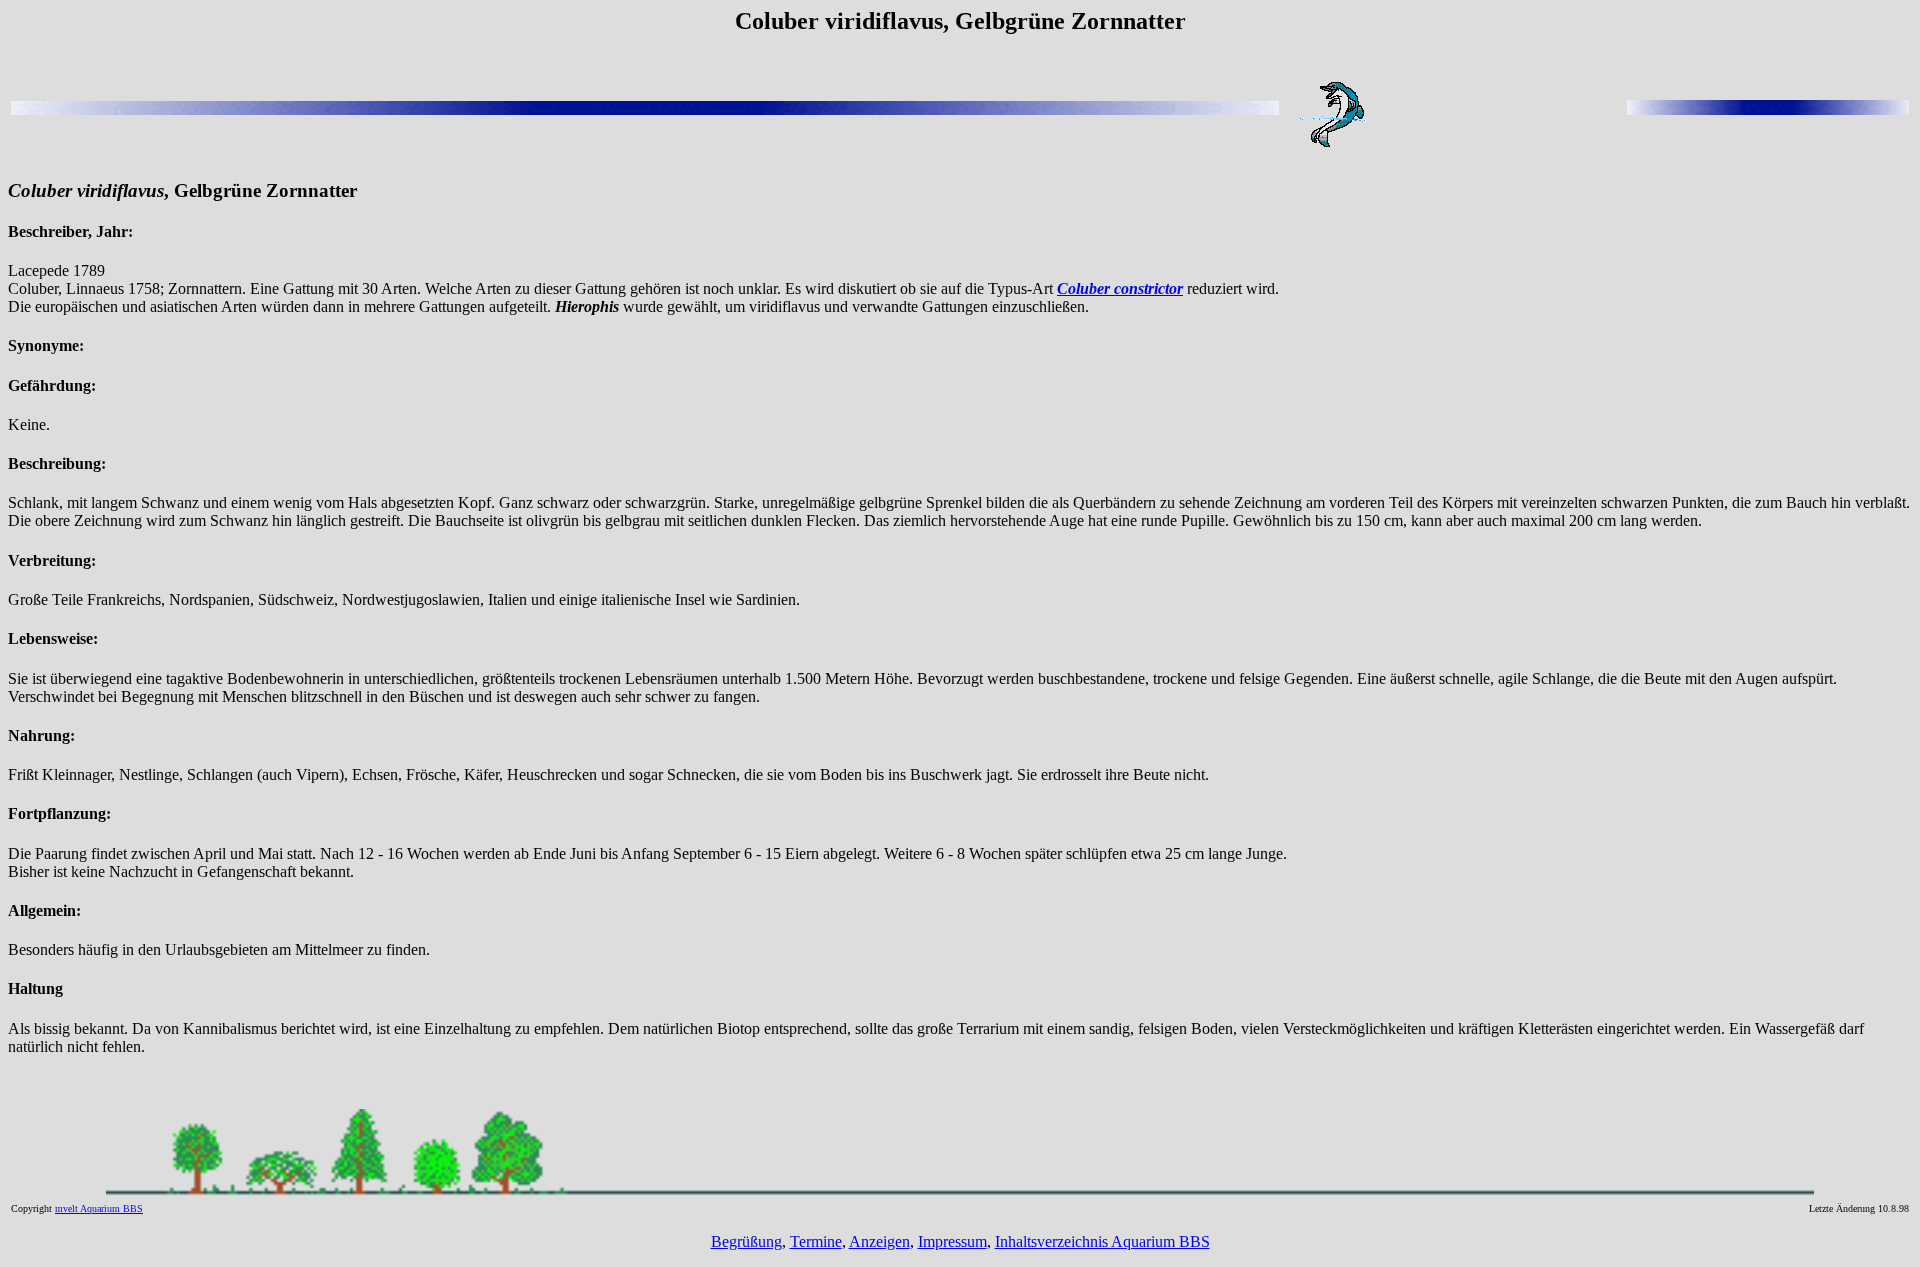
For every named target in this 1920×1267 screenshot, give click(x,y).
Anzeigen (879, 1241)
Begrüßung (746, 1241)
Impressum (952, 1241)
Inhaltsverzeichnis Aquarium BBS (1102, 1241)
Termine (816, 1241)
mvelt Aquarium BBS (99, 1208)
